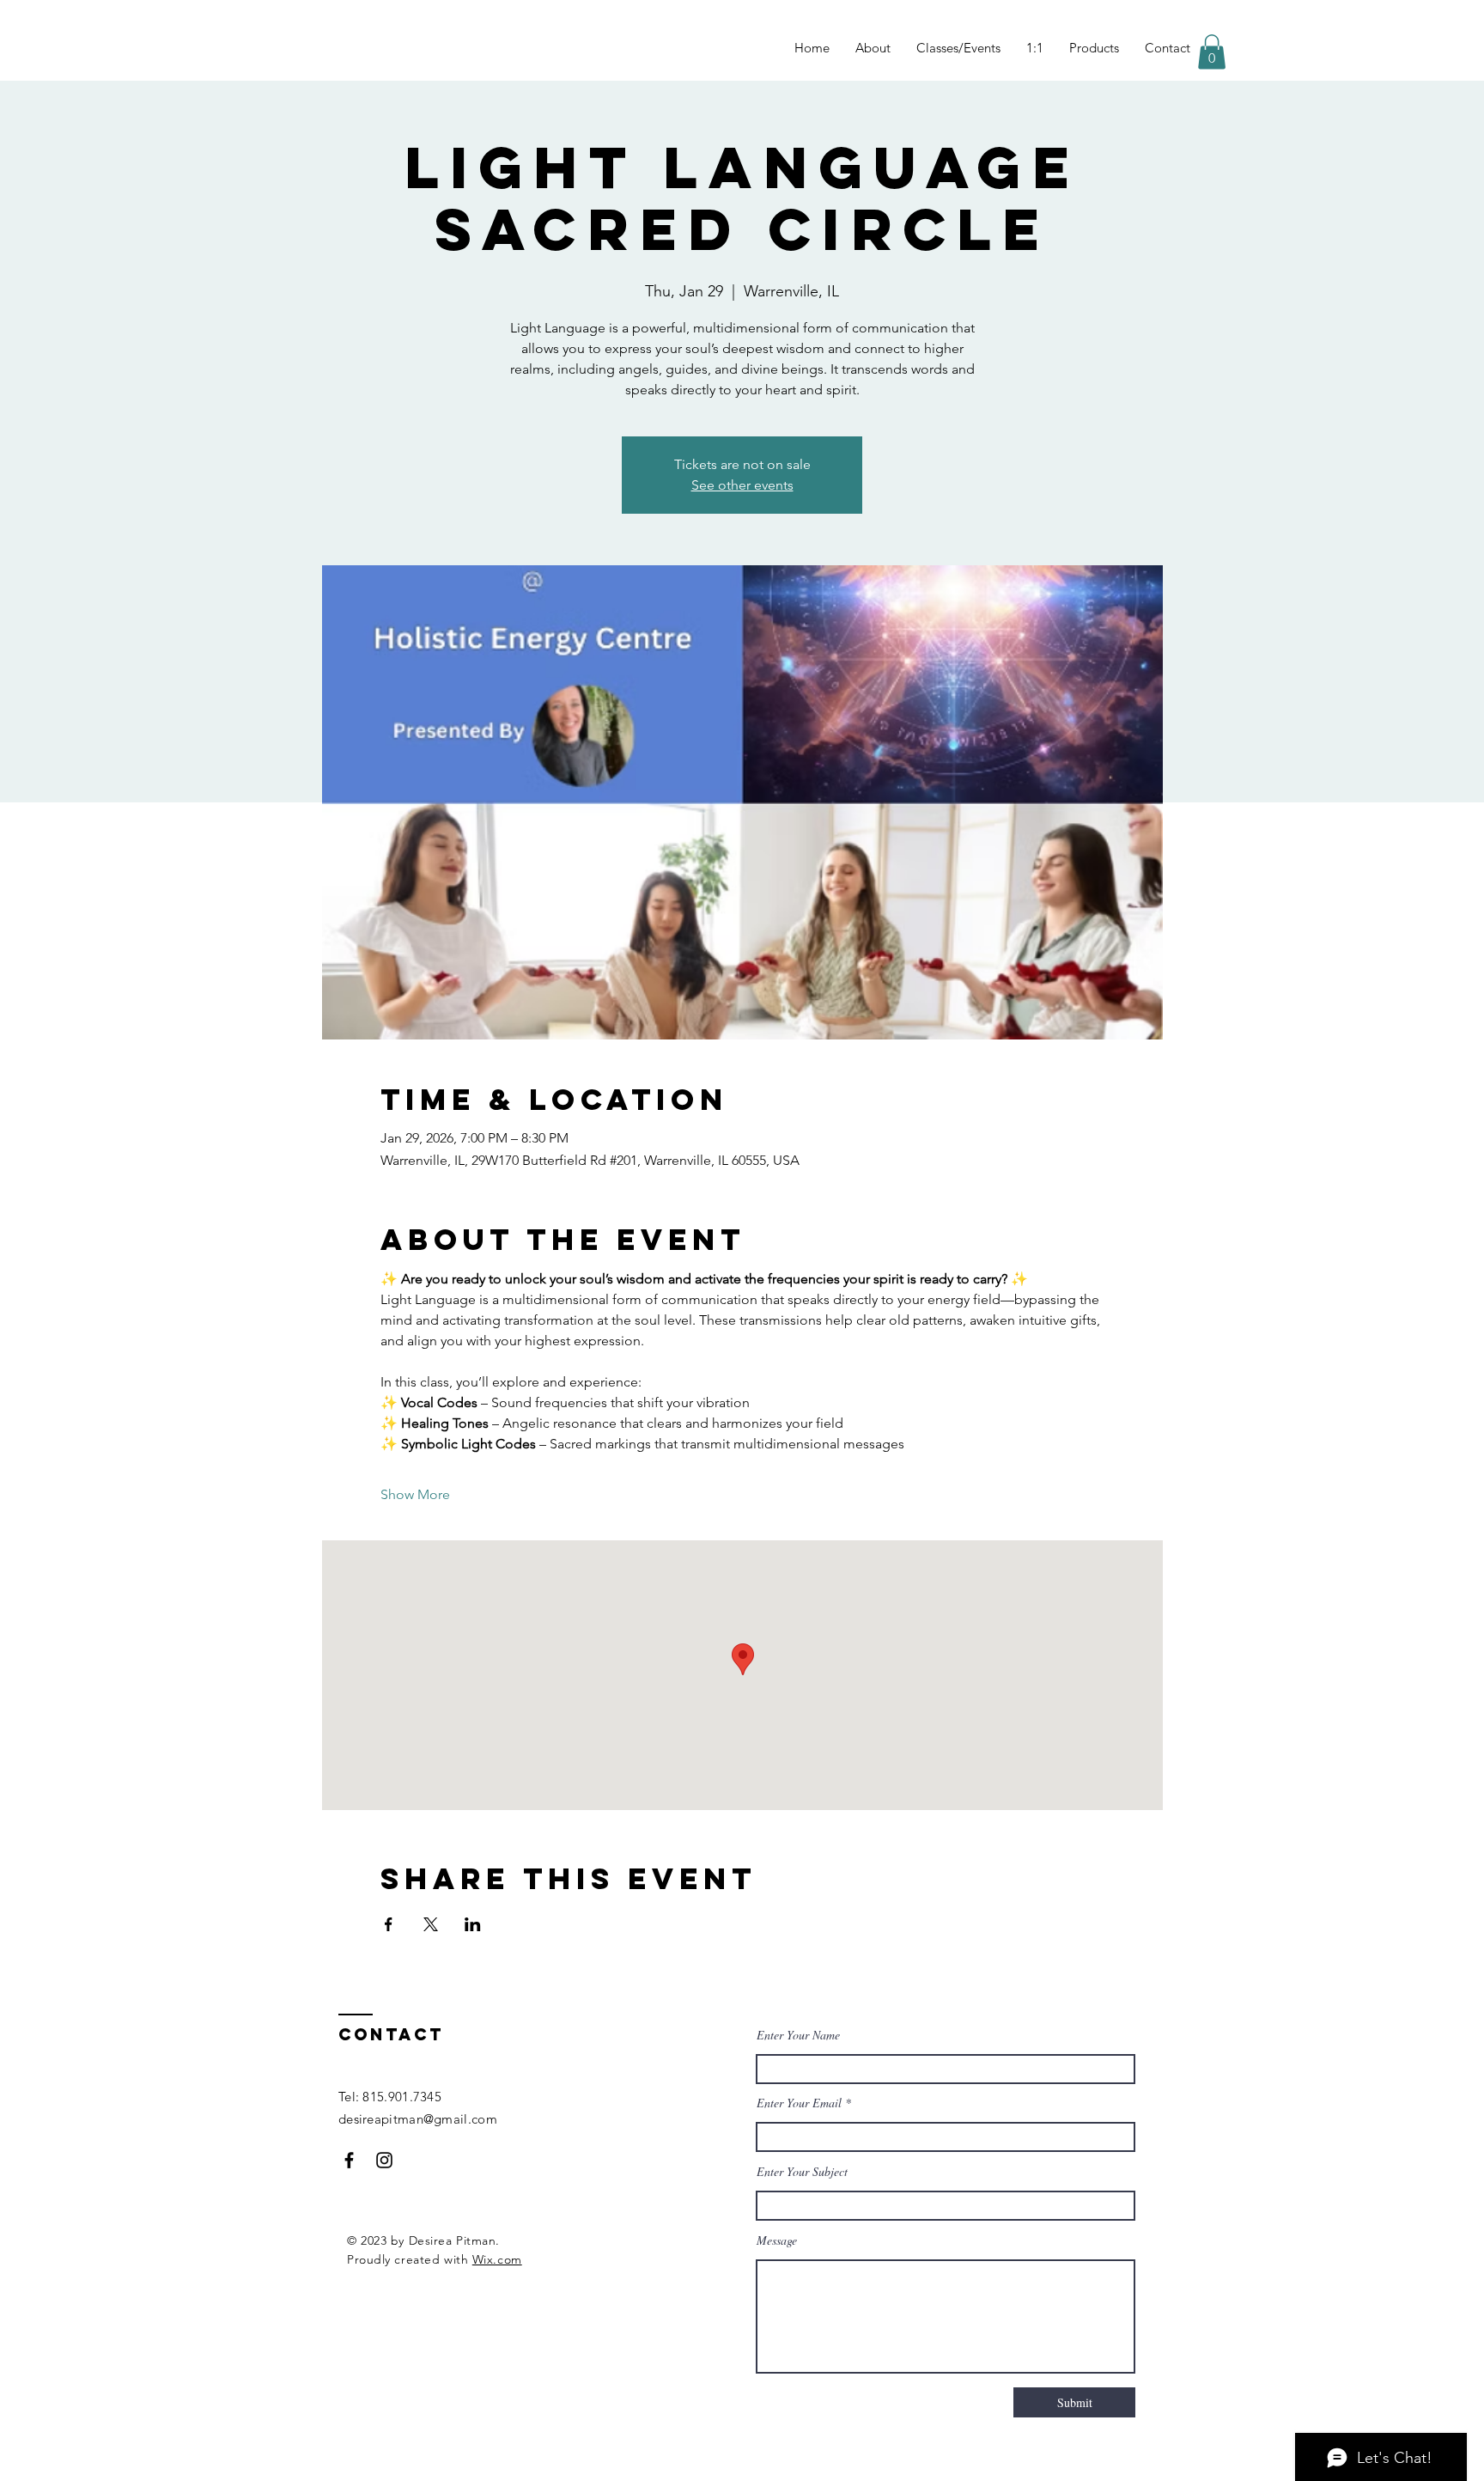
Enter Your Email (799, 2103)
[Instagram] (384, 2160)
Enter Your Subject (802, 2172)
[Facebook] (349, 2160)
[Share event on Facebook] (389, 1924)
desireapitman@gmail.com (418, 2119)
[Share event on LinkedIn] (473, 1924)
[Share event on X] (431, 1924)
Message (777, 2240)
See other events (742, 485)
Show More (415, 1494)
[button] (1212, 52)
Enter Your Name (798, 2035)
